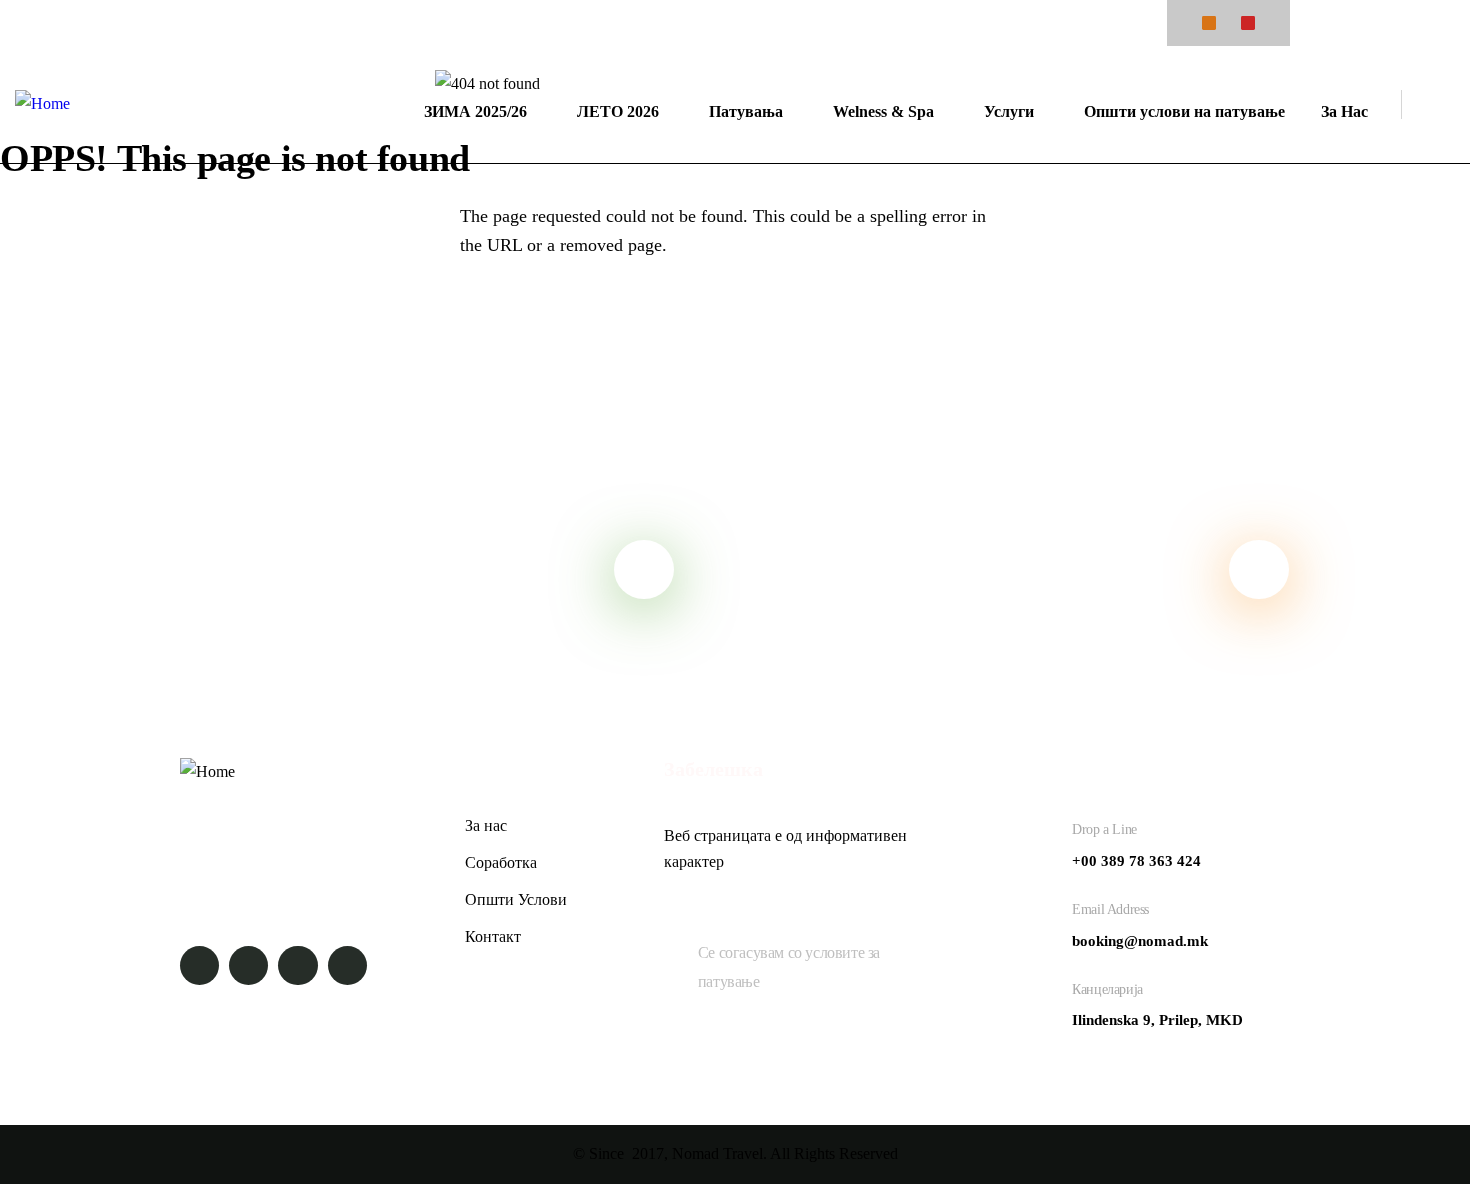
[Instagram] (1248, 23)
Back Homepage (114, 319)
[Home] (42, 104)
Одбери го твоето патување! (956, 568)
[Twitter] (199, 965)
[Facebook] (1209, 23)
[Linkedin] (347, 965)
